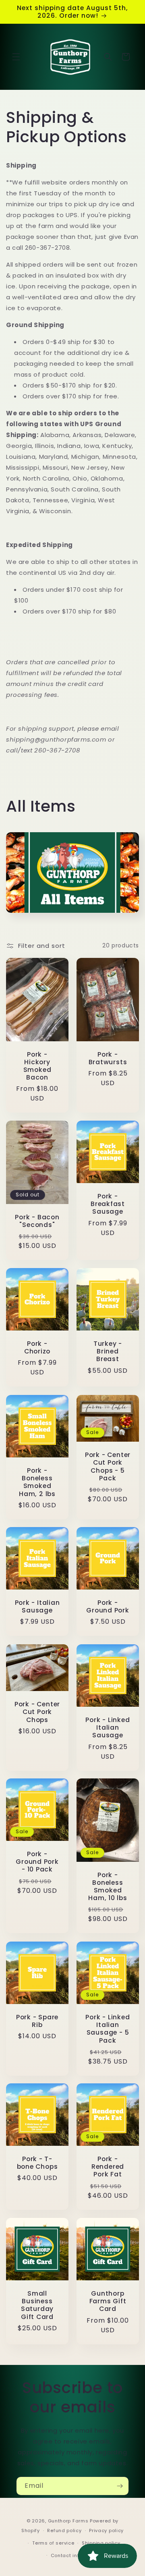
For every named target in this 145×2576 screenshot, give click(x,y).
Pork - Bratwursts (108, 1058)
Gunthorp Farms (68, 2521)
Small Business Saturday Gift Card (37, 2305)
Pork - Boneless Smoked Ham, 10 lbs (108, 1887)
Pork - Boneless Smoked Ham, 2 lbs (37, 1482)
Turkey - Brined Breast (108, 1351)
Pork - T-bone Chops (37, 2163)
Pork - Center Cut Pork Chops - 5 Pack (108, 1466)
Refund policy (64, 2530)
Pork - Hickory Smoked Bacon (37, 1066)
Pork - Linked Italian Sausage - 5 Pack (108, 2029)
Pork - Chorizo (37, 1347)
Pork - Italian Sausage (37, 1606)
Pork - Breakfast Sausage (108, 1204)
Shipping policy (101, 2543)
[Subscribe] (120, 2486)
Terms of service (53, 2543)
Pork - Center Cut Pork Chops (37, 1712)
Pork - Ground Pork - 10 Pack (37, 1862)
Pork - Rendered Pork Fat (108, 2167)
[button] (16, 57)
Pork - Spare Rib (37, 2021)
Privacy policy (106, 2530)
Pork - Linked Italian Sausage (108, 1728)
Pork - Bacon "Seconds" (37, 1221)
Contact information (76, 2555)
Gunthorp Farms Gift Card (108, 2301)
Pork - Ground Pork (108, 1606)
